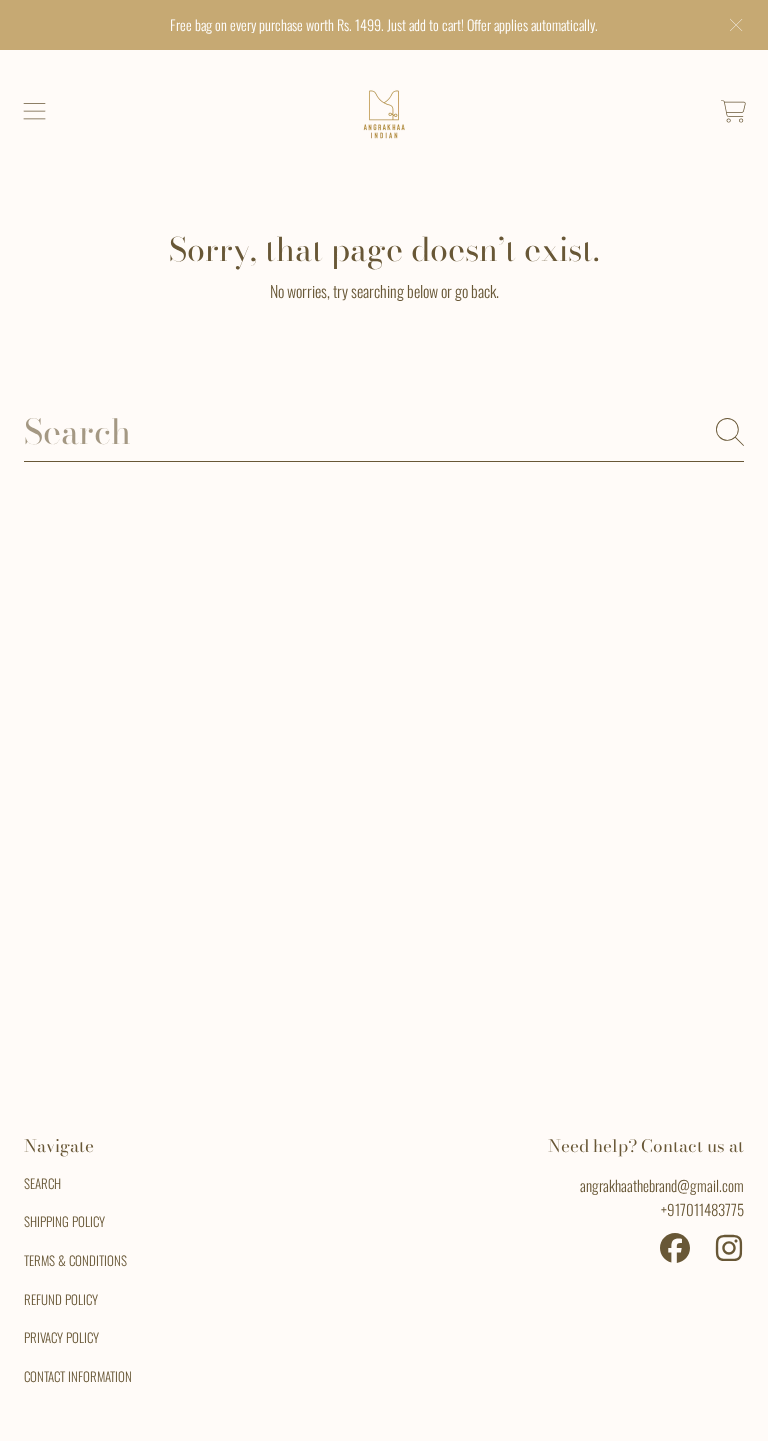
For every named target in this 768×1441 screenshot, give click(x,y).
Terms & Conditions (75, 1260)
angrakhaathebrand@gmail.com (662, 1185)
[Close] (736, 25)
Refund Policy (61, 1299)
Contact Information (78, 1376)
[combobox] (384, 432)
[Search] (730, 432)
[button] (35, 112)
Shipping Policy (64, 1221)
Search (42, 1183)
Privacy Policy (61, 1337)
